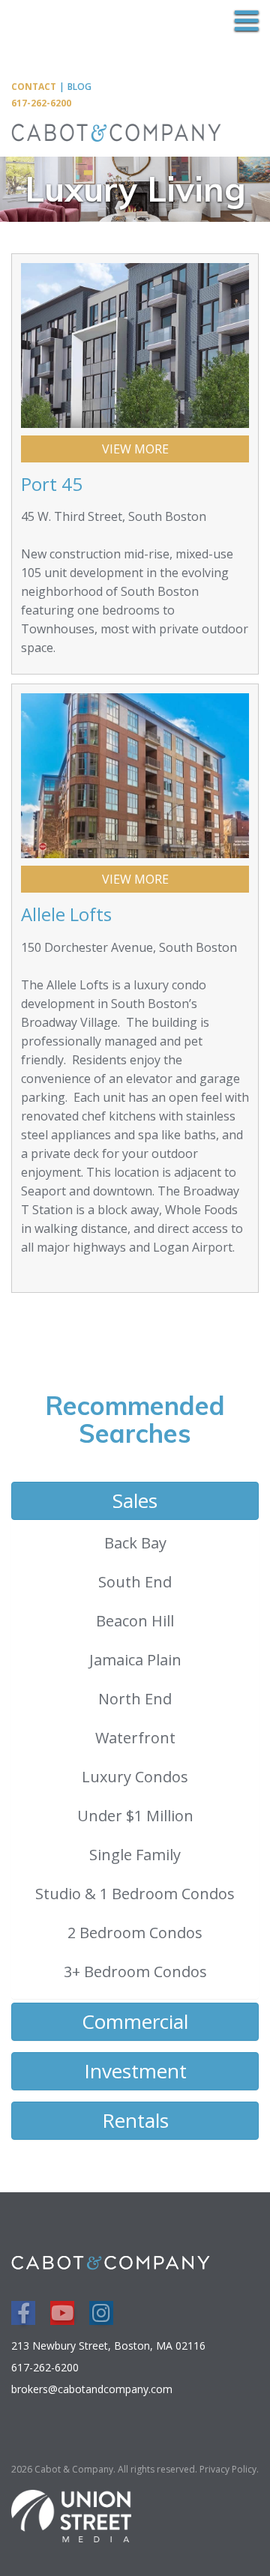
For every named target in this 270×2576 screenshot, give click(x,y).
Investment (135, 2071)
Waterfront (135, 1738)
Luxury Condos (135, 1777)
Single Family (135, 1855)
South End (135, 1582)
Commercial (135, 2021)
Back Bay (135, 1543)
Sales (135, 1500)
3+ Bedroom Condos (135, 1972)
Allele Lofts (66, 914)
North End (135, 1699)
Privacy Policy (228, 2469)
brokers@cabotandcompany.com (92, 2389)
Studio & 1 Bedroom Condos (135, 1894)
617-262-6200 (41, 103)
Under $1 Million (135, 1816)
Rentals (135, 2120)
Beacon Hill (135, 1621)
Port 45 (52, 484)
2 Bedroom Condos (135, 1933)
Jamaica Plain (135, 1660)
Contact (34, 87)
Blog (79, 87)
